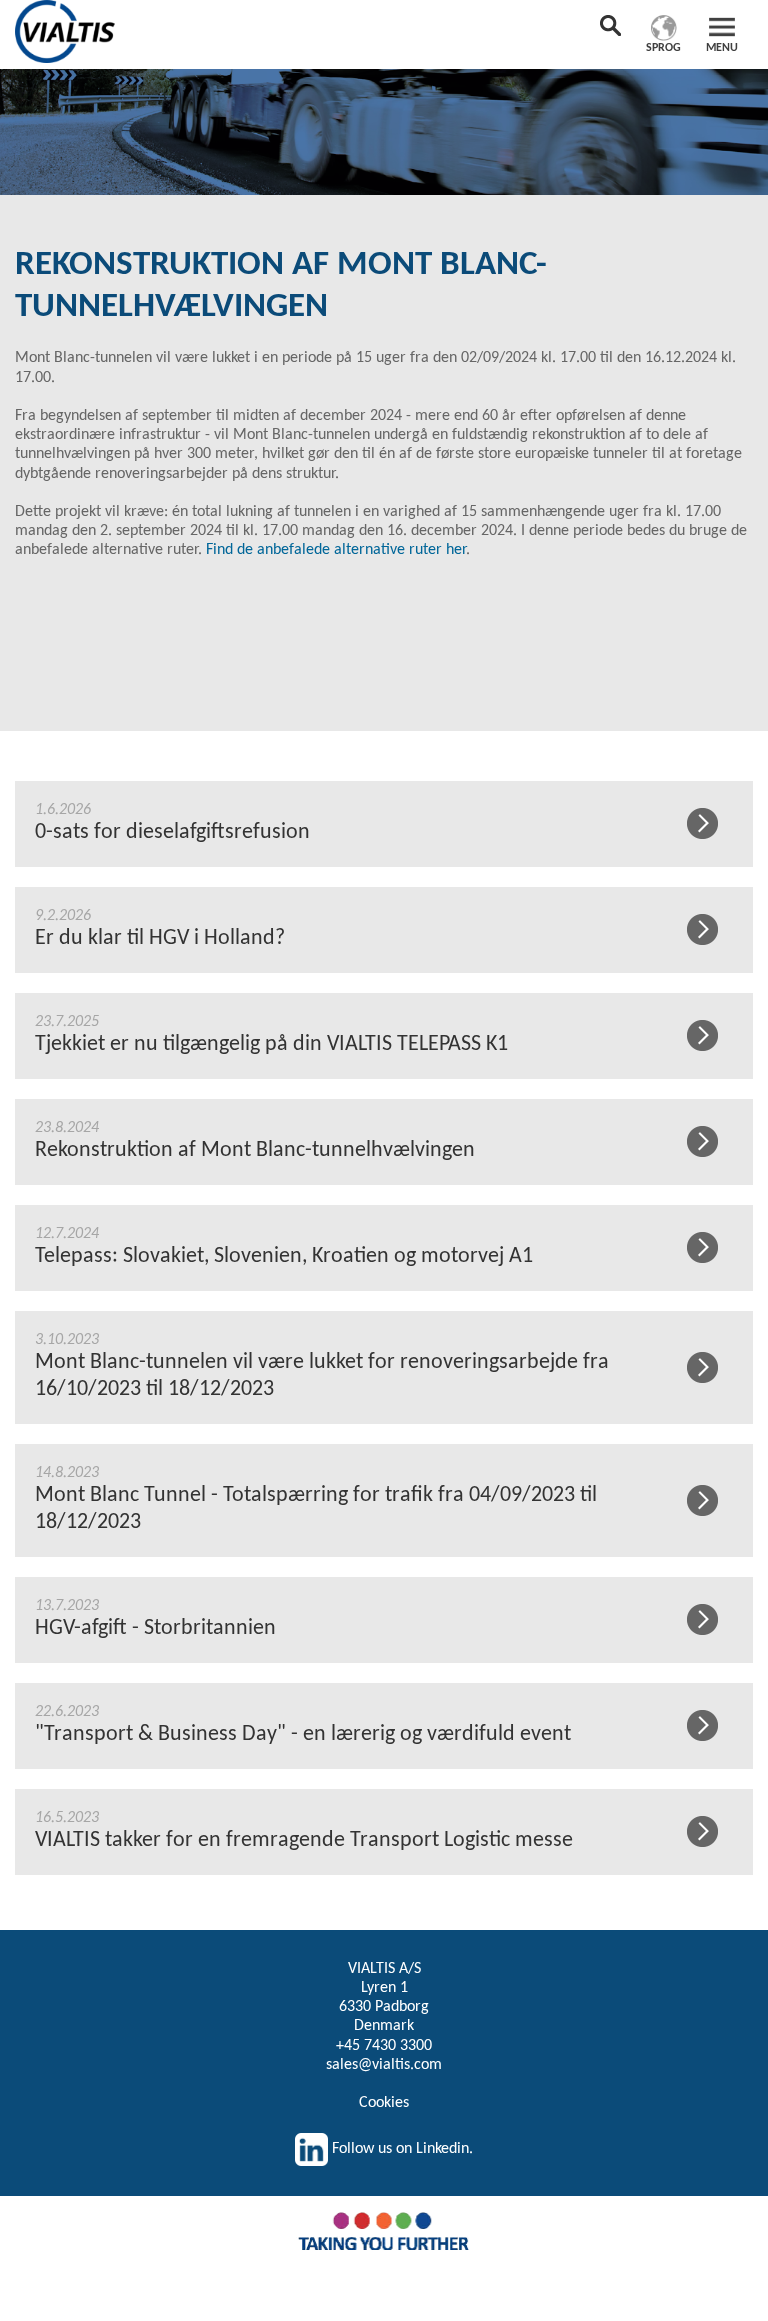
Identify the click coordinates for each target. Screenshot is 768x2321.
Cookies (384, 2103)
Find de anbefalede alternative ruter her (336, 550)
